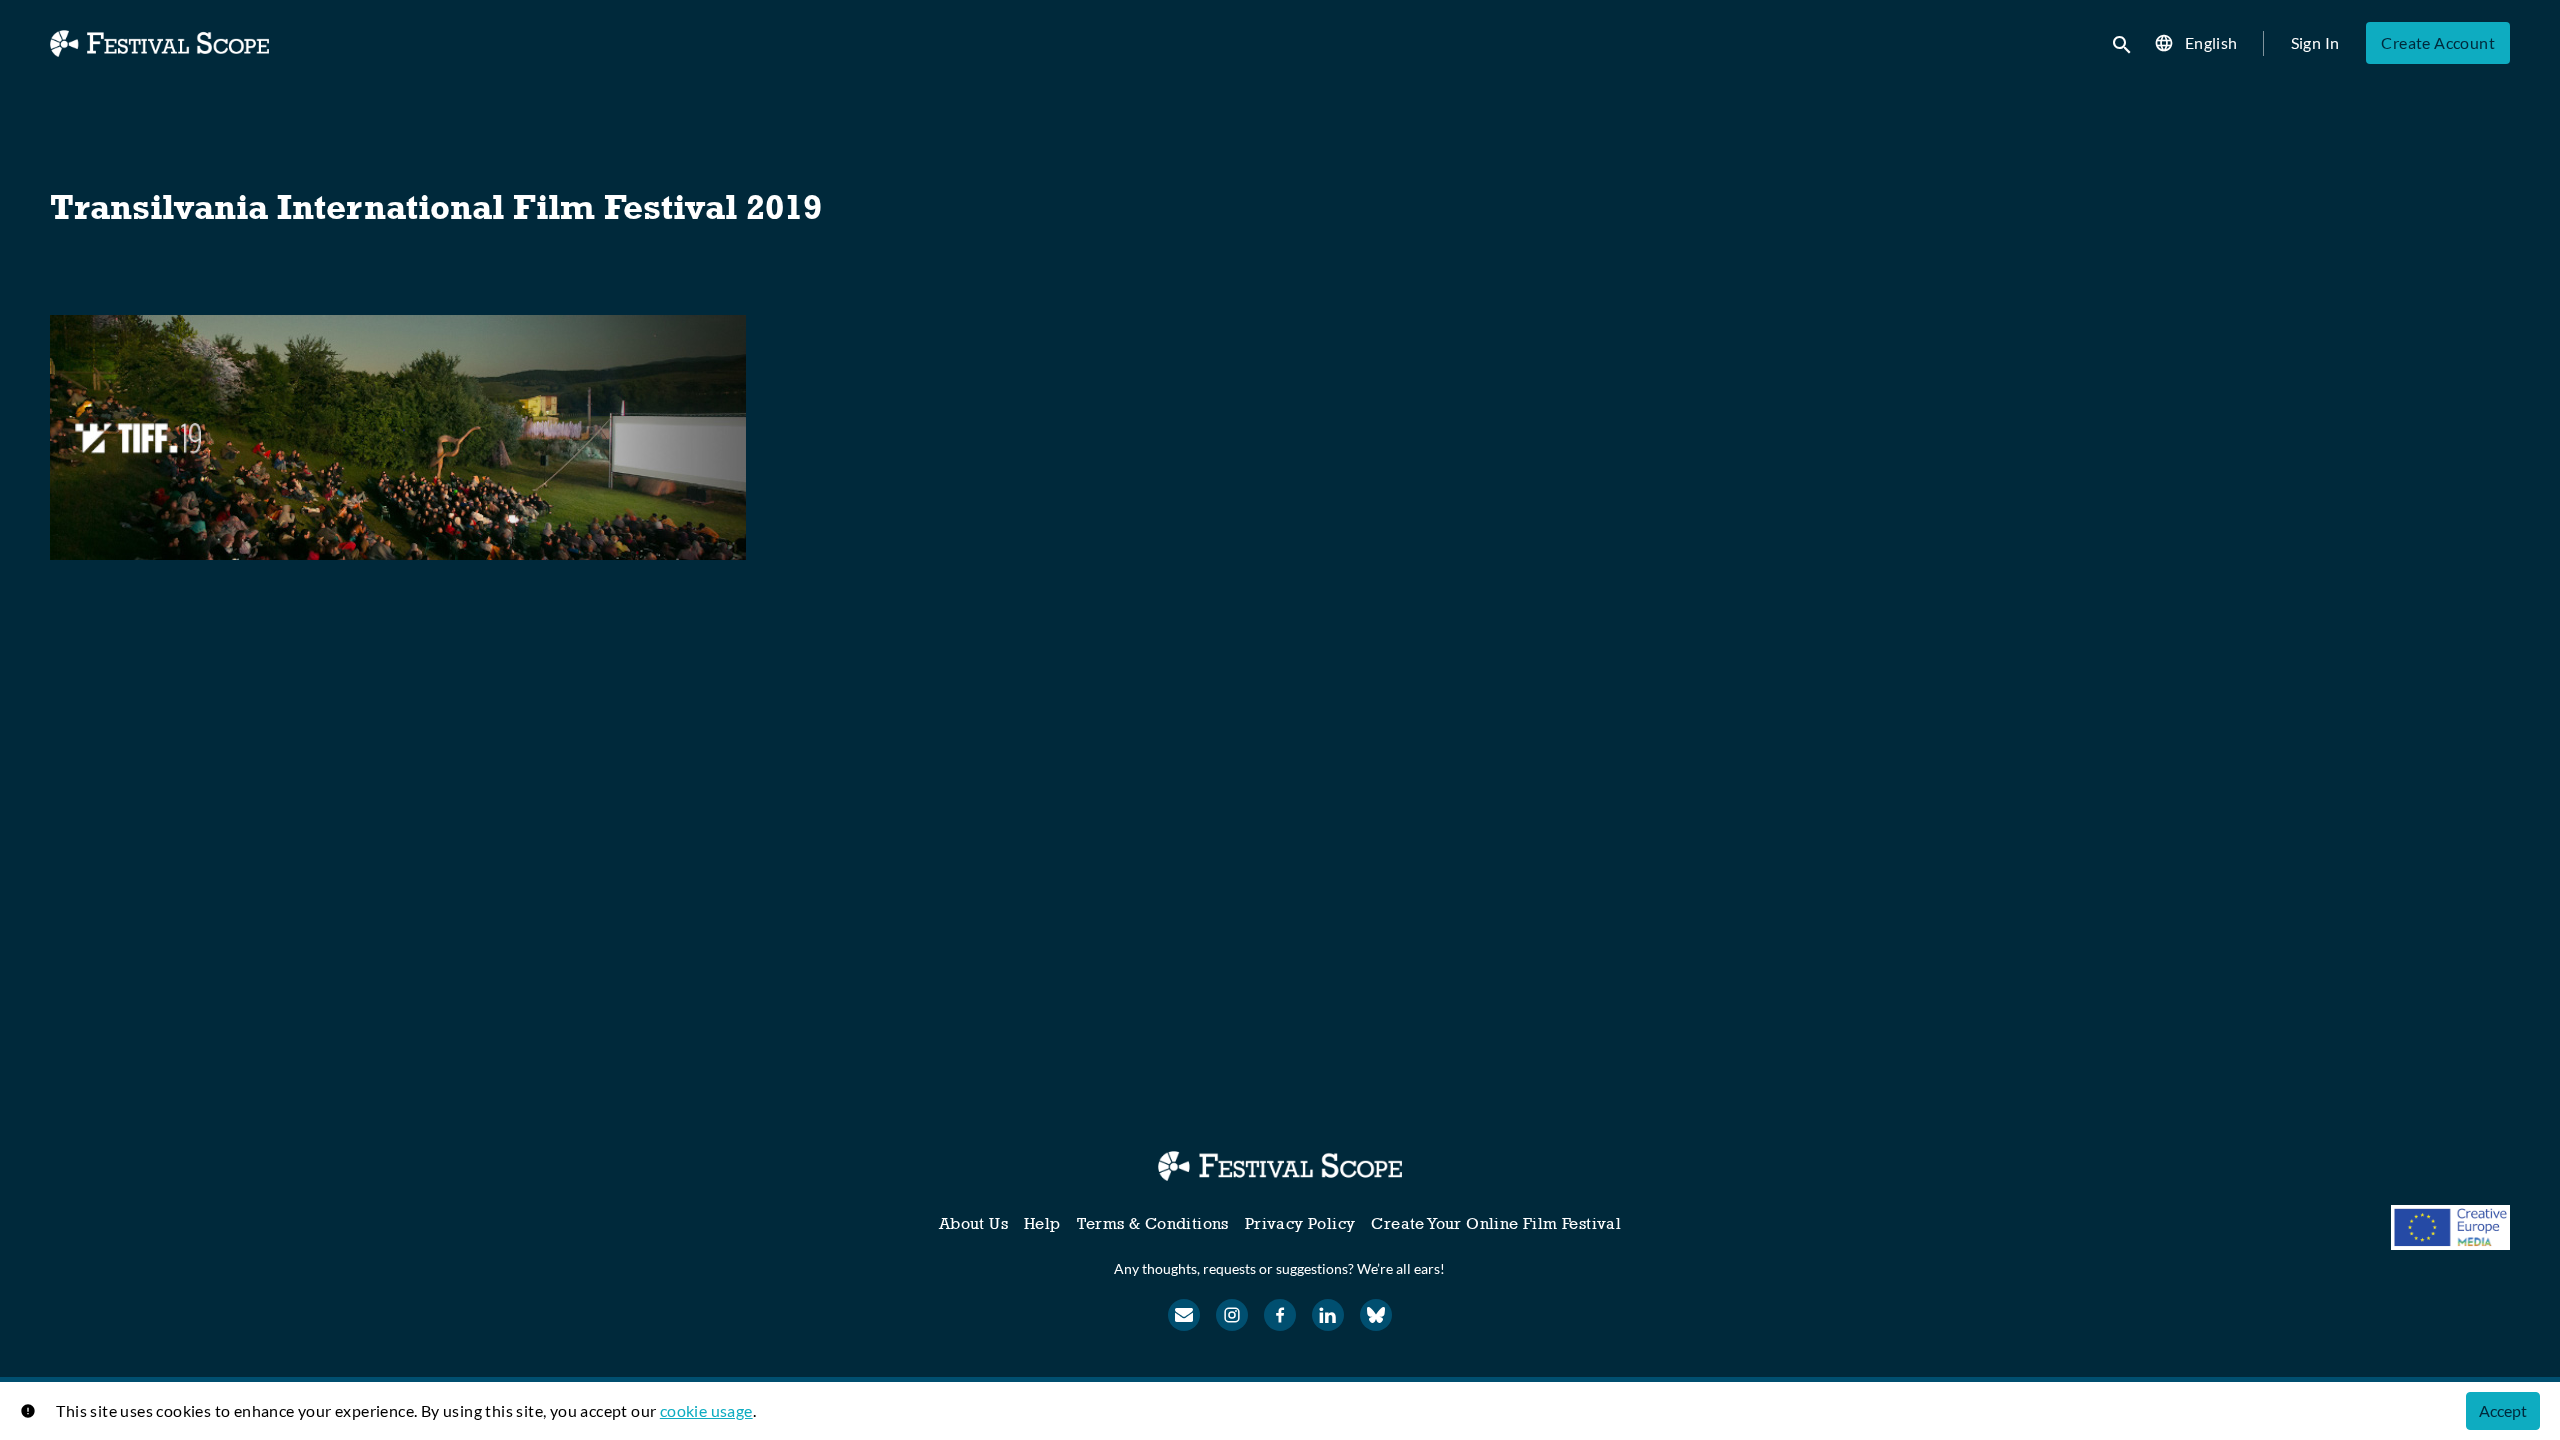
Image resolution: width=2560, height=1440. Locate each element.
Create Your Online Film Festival (1496, 1223)
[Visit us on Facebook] (1280, 1315)
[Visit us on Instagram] (1232, 1315)
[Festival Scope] (1279, 1166)
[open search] (2123, 42)
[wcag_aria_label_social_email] (1184, 1315)
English (2211, 42)
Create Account (2438, 42)
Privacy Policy (1300, 1223)
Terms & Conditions (1153, 1223)
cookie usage (706, 1410)
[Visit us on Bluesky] (1376, 1315)
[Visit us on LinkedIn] (1328, 1315)
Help (1042, 1223)
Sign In (2315, 42)
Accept (2503, 1410)
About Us (973, 1223)
